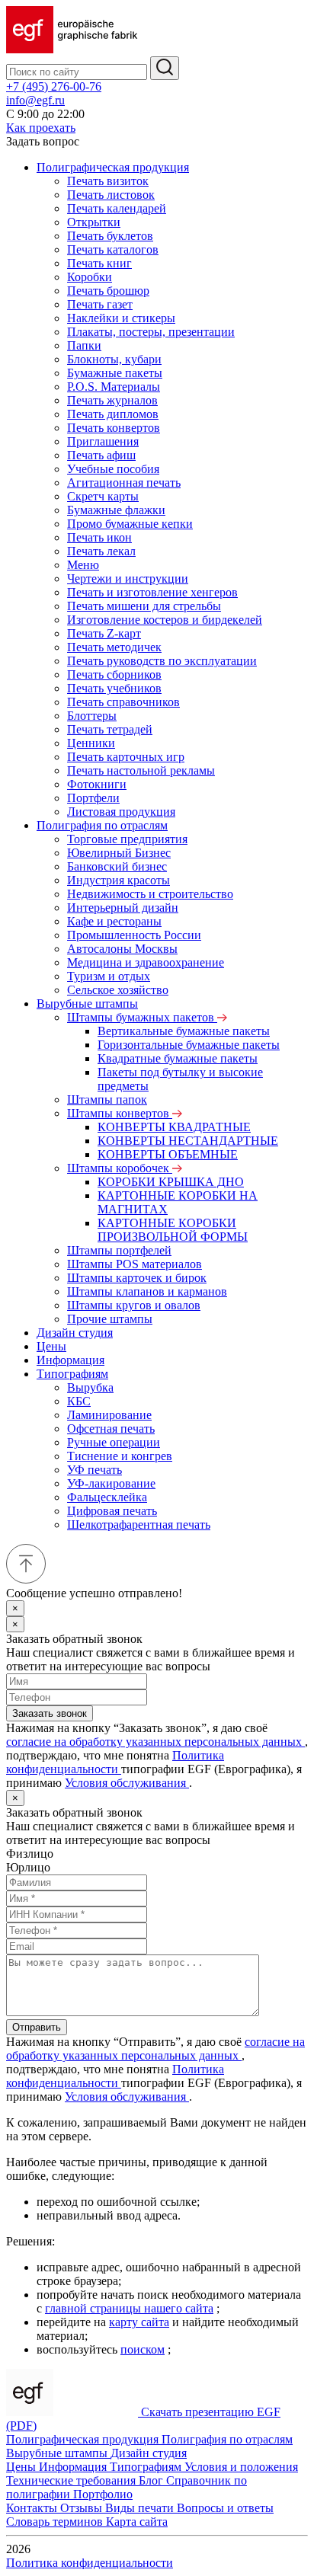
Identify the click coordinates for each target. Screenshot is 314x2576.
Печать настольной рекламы (141, 770)
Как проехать (41, 128)
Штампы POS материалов (135, 1264)
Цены (51, 1346)
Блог (152, 2480)
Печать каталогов (113, 249)
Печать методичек (114, 647)
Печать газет (100, 304)
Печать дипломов (113, 414)
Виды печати (141, 2508)
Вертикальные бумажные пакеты (184, 1031)
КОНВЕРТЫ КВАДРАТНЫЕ (174, 1127)
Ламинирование (109, 1415)
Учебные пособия (113, 469)
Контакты (33, 2508)
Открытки (94, 222)
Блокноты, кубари (114, 359)
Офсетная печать (111, 1429)
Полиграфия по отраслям (102, 825)
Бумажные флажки (116, 510)
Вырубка (90, 1387)
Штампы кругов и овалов (134, 1305)
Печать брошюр (108, 291)
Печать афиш (101, 455)
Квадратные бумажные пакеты (178, 1058)
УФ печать (95, 1470)
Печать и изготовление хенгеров (152, 592)
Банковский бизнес (117, 866)
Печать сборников (114, 674)
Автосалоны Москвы (122, 949)
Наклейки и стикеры (121, 318)
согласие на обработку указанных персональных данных (155, 1742)
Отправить (37, 2027)
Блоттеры (92, 716)
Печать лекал (101, 551)
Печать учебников (114, 688)
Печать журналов (112, 400)
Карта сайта (137, 2522)
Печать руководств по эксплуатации (162, 661)
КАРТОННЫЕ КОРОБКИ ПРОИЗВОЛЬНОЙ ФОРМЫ (173, 1230)
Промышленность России (134, 935)
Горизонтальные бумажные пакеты (189, 1045)
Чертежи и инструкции (128, 578)
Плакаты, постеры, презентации (151, 332)
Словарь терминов (56, 2522)
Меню (83, 565)
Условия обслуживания (127, 1783)
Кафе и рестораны (114, 921)
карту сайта (139, 2322)
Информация (70, 1360)
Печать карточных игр (126, 757)
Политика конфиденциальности (115, 1762)
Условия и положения (241, 2467)
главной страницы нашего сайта (129, 2308)
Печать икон (99, 537)
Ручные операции (114, 1442)
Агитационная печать (124, 483)
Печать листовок (111, 195)
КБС (79, 1401)
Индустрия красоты (119, 880)
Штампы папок (107, 1099)
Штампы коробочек (120, 1168)
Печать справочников (123, 702)
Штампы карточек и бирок (137, 1278)
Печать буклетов (110, 236)
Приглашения (103, 441)
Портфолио (103, 2494)
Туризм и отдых (109, 976)
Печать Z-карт (104, 633)
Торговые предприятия (127, 839)
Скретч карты (103, 496)
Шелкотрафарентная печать (139, 1525)
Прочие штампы (110, 1319)
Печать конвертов (114, 428)
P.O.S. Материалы (114, 387)
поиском (143, 2349)
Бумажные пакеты (115, 373)
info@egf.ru (35, 100)
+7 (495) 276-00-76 (54, 86)
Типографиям (72, 1374)
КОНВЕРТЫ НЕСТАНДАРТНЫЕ (188, 1141)
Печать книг (99, 263)
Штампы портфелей (119, 1250)
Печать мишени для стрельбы (144, 606)
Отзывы (83, 2508)
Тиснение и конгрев (120, 1456)
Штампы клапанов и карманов (147, 1291)
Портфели (93, 798)
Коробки (90, 277)
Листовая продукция (121, 812)
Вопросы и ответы (225, 2508)
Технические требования (72, 2480)
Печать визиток (108, 181)
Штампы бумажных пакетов (142, 1017)
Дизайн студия (75, 1333)
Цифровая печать (112, 1511)
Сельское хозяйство (118, 990)
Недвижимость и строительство (150, 894)
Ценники (91, 743)
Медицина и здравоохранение (146, 962)
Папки (84, 345)
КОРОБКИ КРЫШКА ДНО (171, 1182)
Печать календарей (117, 208)
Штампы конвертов (120, 1113)
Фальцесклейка (107, 1497)
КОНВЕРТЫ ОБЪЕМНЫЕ (168, 1154)
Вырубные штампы (87, 1004)
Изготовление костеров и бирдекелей (165, 620)
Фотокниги (97, 784)
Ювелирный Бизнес (119, 853)
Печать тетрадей (110, 729)
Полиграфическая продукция (113, 167)
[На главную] (72, 49)
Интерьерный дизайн (123, 908)
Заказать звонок (50, 1713)
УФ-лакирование (111, 1483)
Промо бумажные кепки (130, 524)
